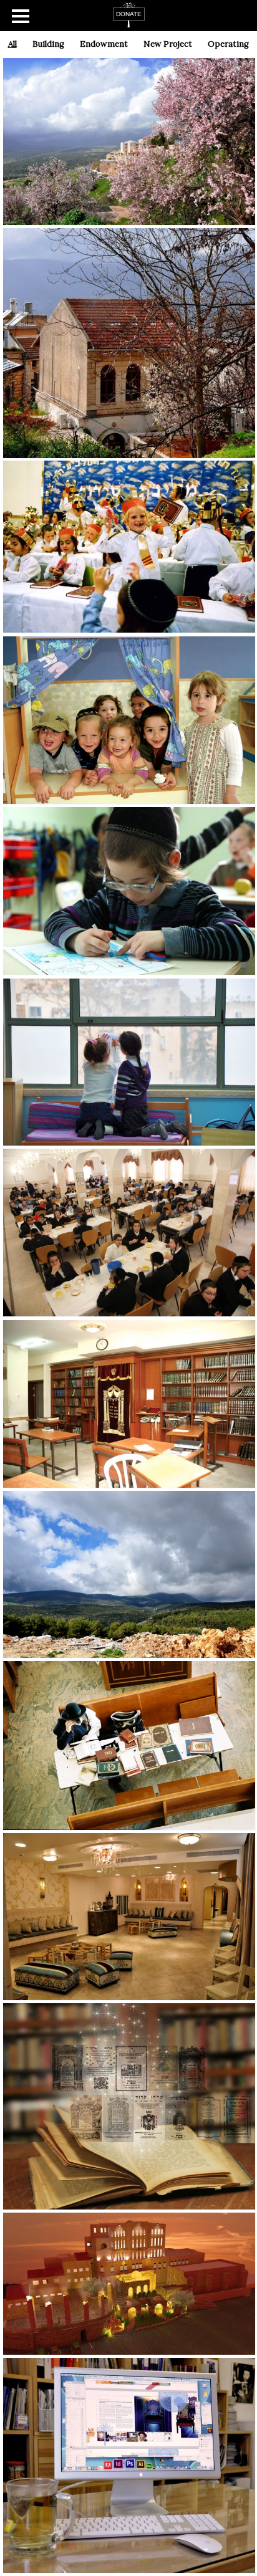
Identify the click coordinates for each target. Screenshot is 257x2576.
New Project (168, 44)
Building (48, 44)
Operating (228, 44)
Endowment (104, 44)
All (12, 44)
